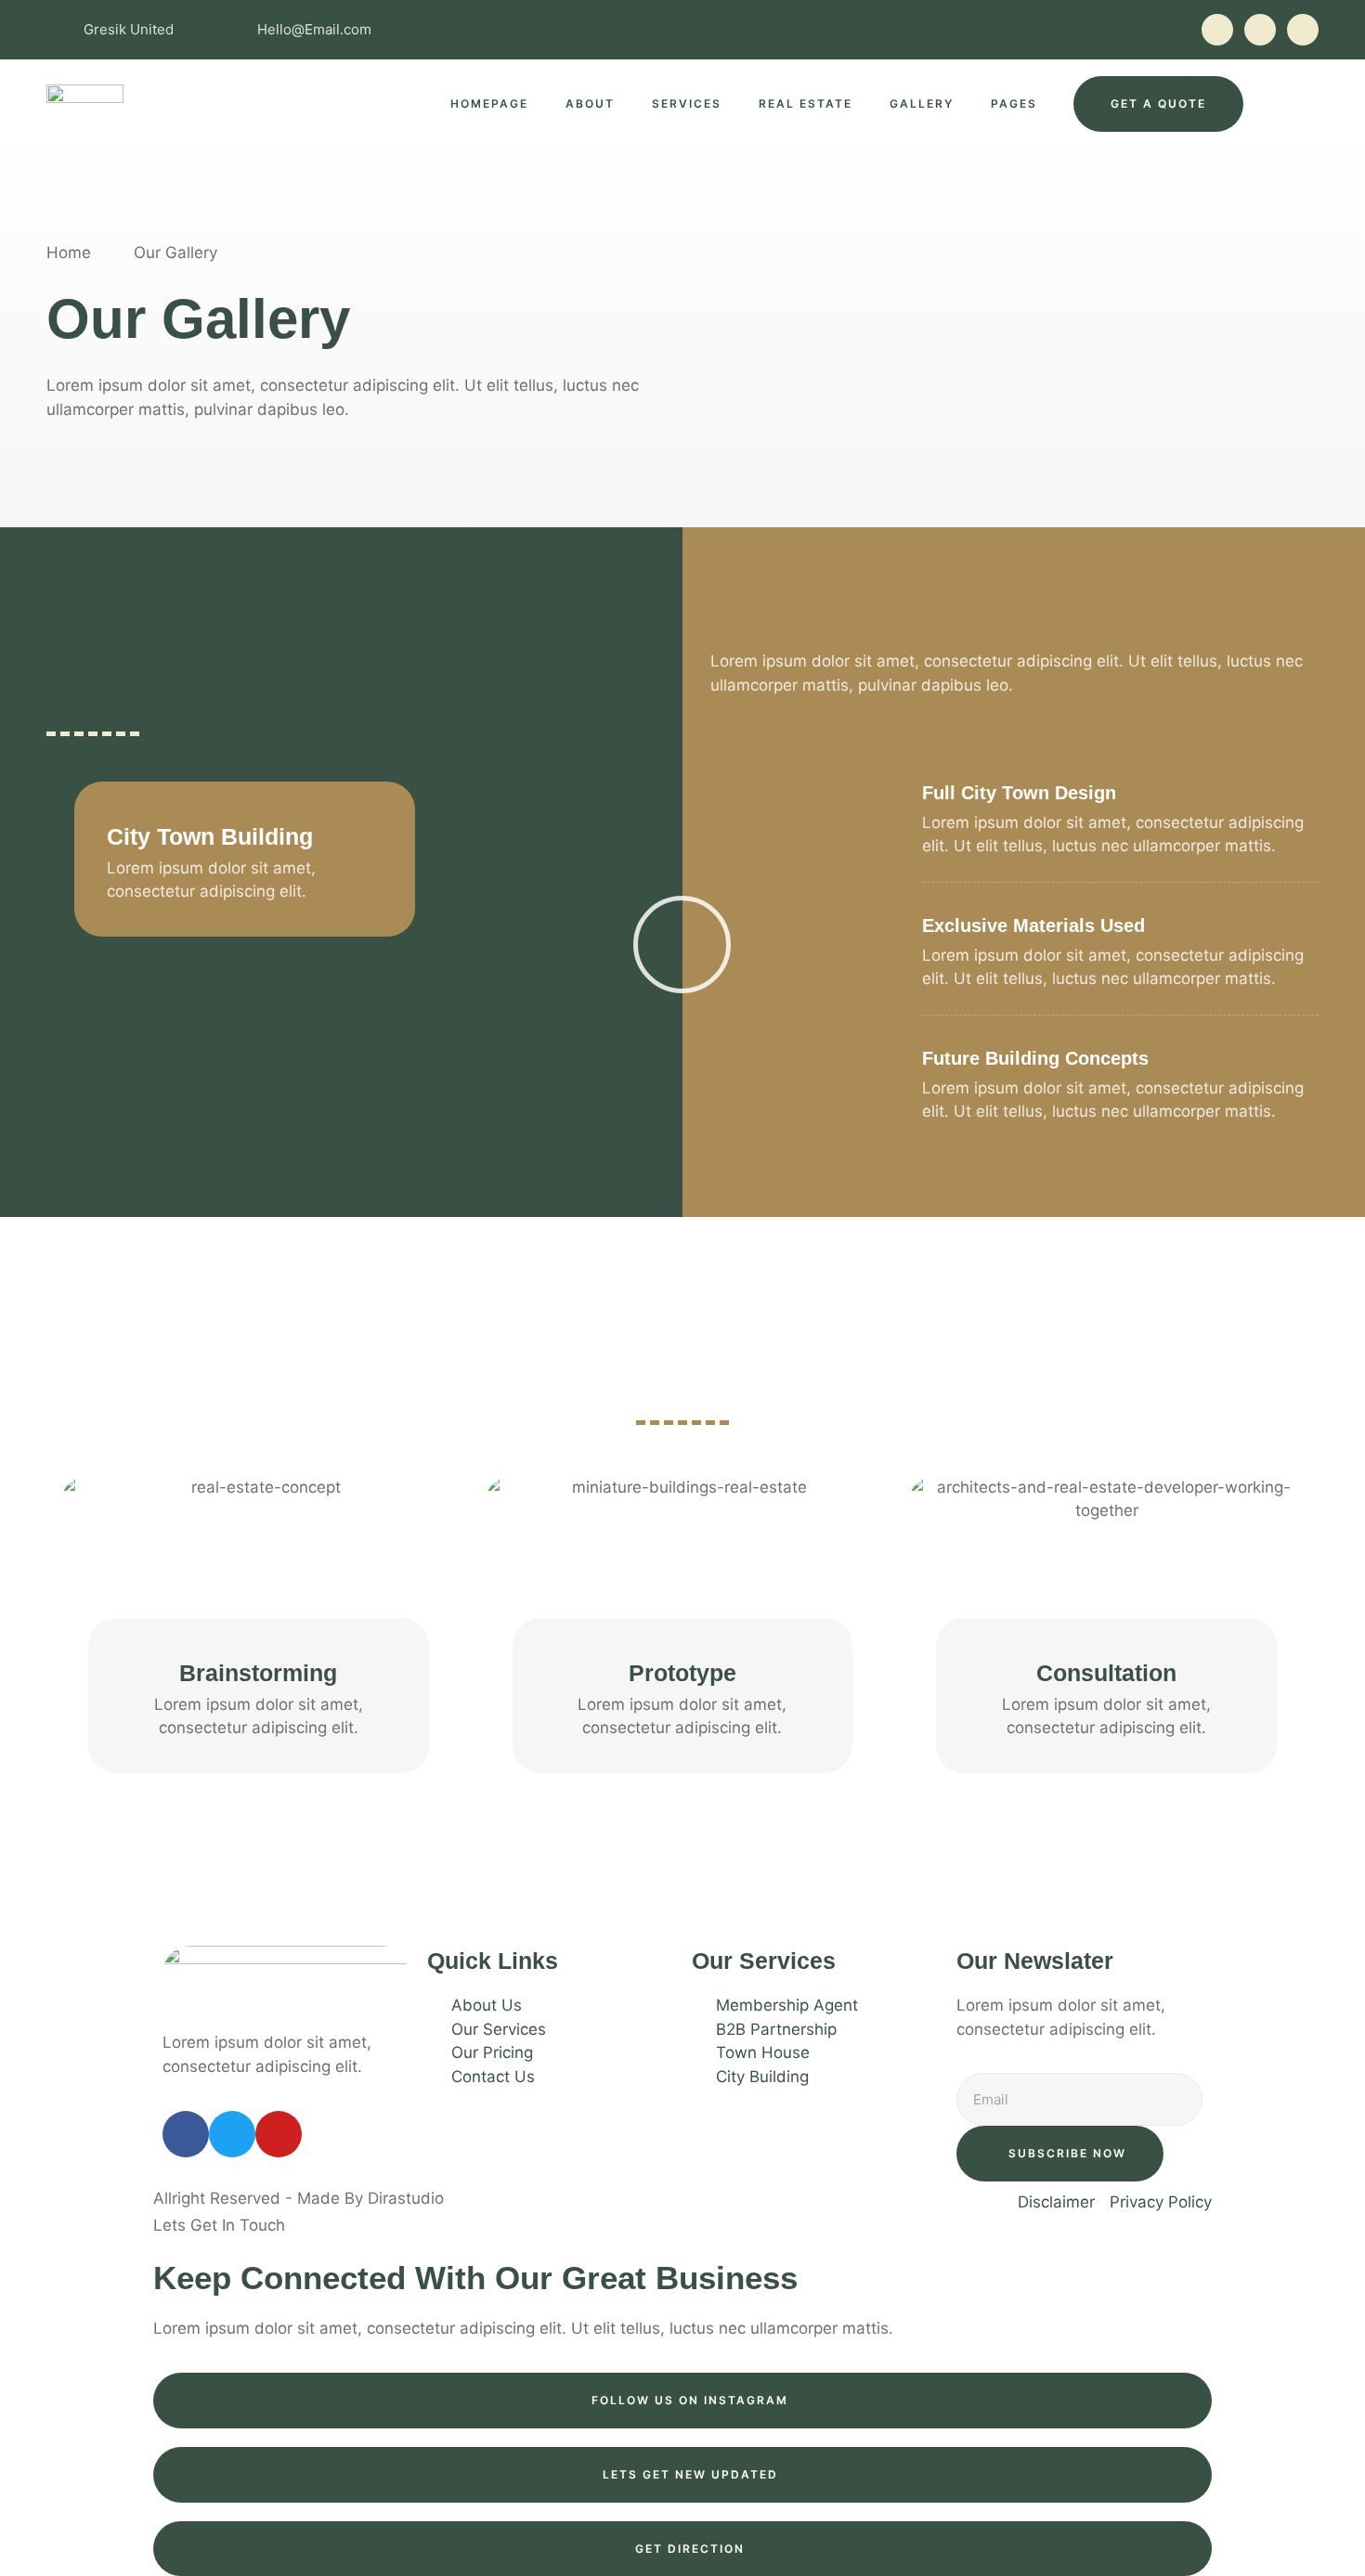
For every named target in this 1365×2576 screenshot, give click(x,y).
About (590, 104)
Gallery (922, 104)
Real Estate (806, 104)
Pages (1014, 104)
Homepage (489, 104)
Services (687, 104)
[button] (258, 1587)
